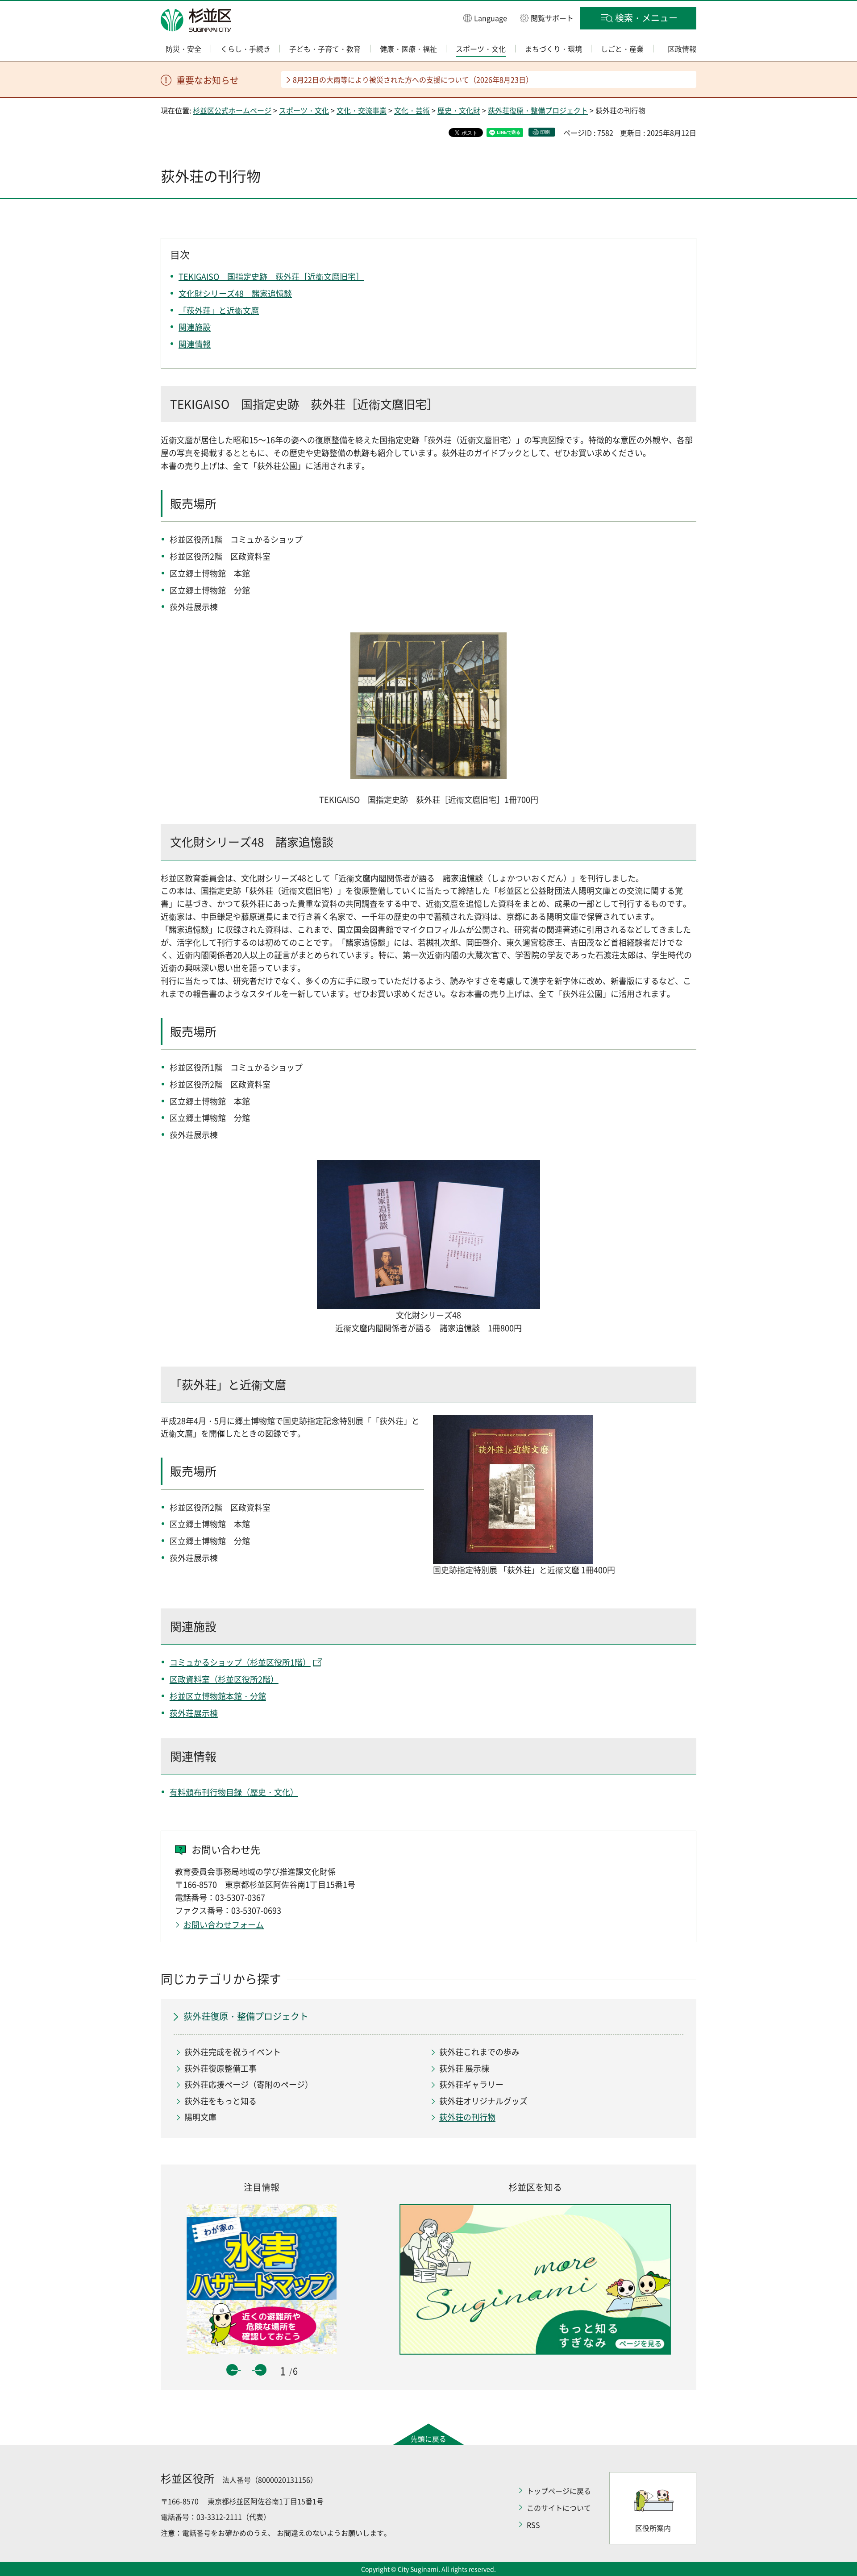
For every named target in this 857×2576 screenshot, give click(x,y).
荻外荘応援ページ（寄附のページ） (249, 2084)
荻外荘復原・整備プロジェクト (538, 110)
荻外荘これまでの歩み (479, 2052)
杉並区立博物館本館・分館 (218, 1696)
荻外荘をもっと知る (220, 2101)
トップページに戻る (559, 2491)
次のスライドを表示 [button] (261, 2370)
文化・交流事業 (362, 110)
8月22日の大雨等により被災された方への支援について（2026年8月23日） (413, 79)
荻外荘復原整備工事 (220, 2068)
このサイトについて (559, 2508)
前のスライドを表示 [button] (232, 2370)
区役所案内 (653, 2528)
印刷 (545, 132)
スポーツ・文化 (304, 110)
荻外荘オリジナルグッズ (483, 2101)
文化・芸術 (412, 110)
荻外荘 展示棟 (464, 2068)
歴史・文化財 (459, 110)
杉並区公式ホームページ (232, 110)
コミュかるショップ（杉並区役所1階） (240, 1662)
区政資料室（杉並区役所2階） (224, 1679)
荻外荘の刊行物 (467, 2117)
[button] (485, 18)
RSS (533, 2525)
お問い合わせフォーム (224, 1925)
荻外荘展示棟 (194, 1713)
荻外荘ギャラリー (471, 2084)
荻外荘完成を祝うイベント (233, 2052)
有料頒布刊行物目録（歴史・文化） (234, 1792)
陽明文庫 (200, 2117)
